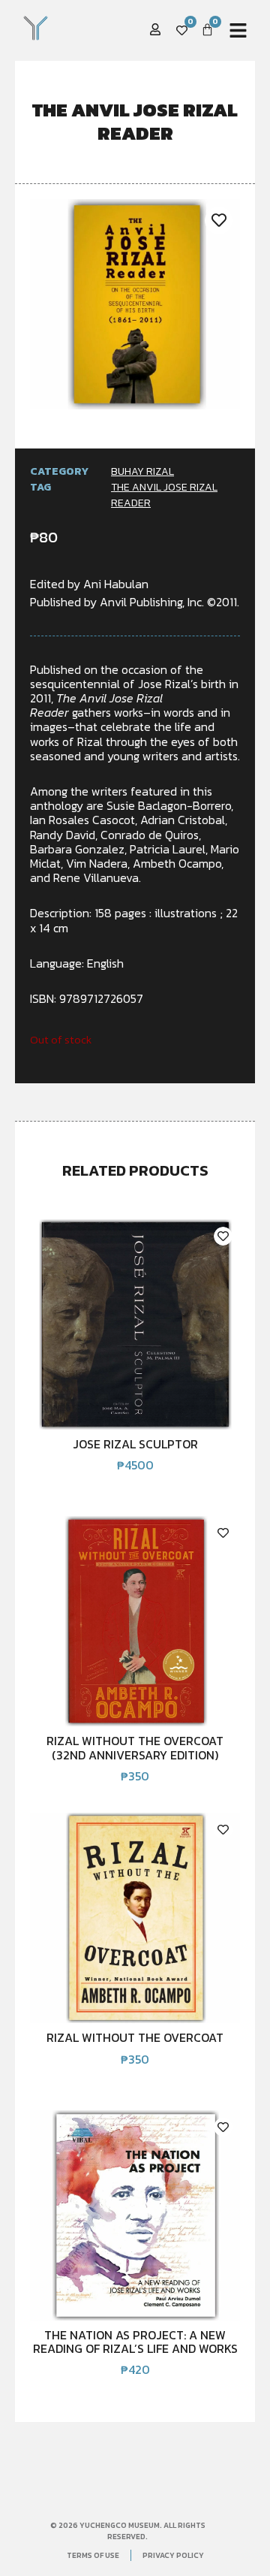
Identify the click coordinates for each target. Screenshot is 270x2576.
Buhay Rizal (142, 471)
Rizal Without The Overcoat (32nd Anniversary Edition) (135, 1747)
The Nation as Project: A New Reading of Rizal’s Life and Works (135, 2342)
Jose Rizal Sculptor (135, 1444)
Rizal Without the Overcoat (135, 2037)
